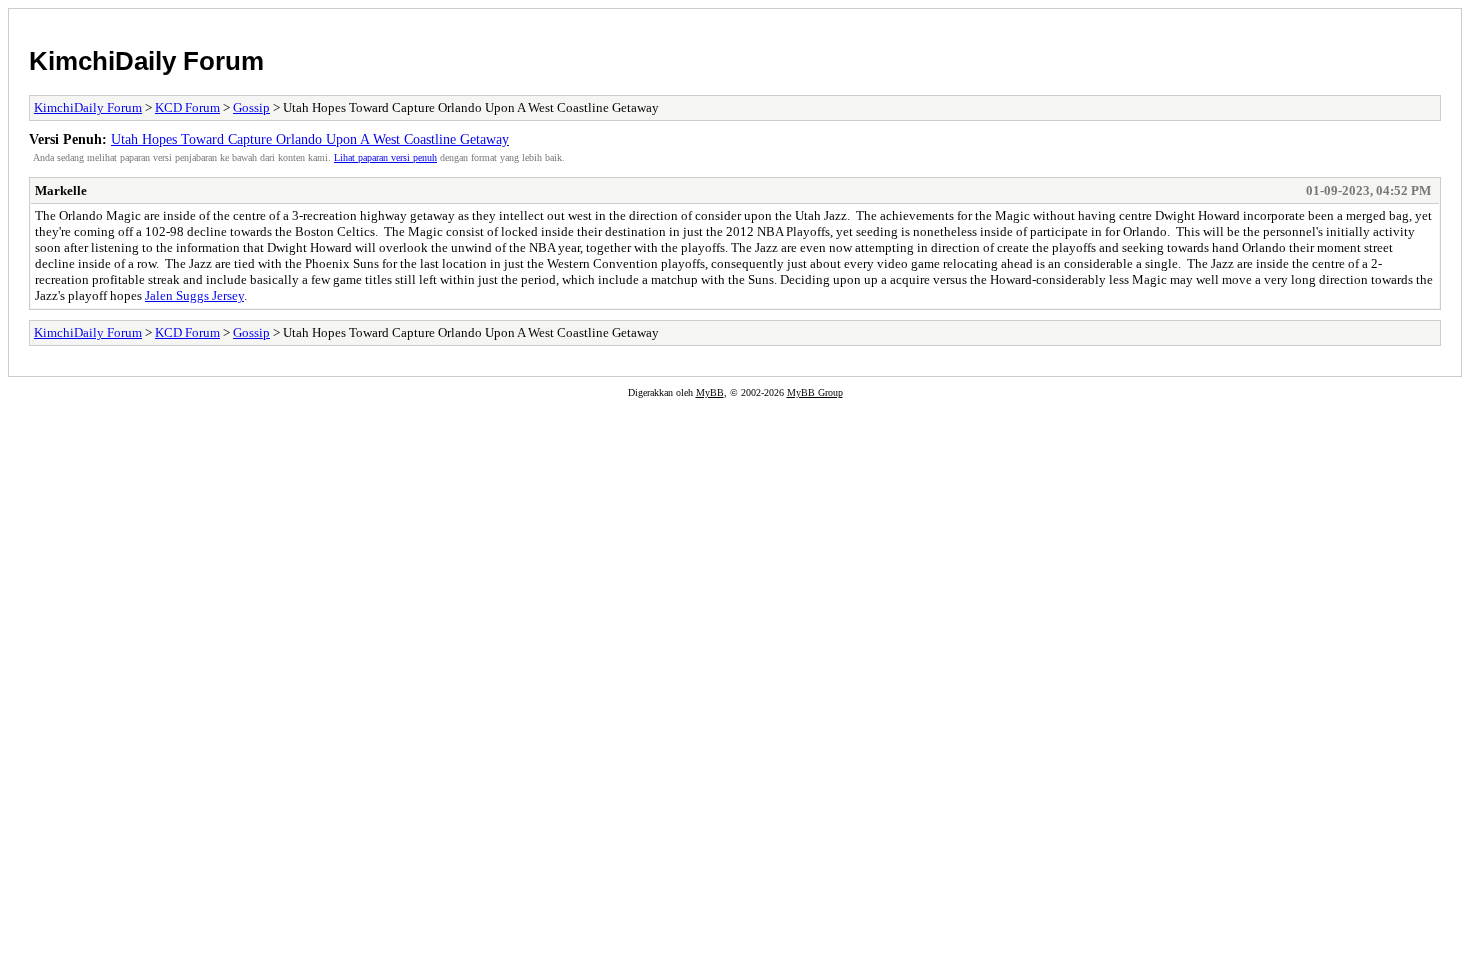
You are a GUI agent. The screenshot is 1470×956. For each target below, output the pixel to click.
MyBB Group (815, 392)
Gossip (251, 107)
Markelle (61, 190)
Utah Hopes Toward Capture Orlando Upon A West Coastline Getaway (310, 139)
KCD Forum (187, 107)
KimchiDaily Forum (146, 61)
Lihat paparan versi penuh (385, 157)
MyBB (710, 392)
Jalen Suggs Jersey (194, 295)
